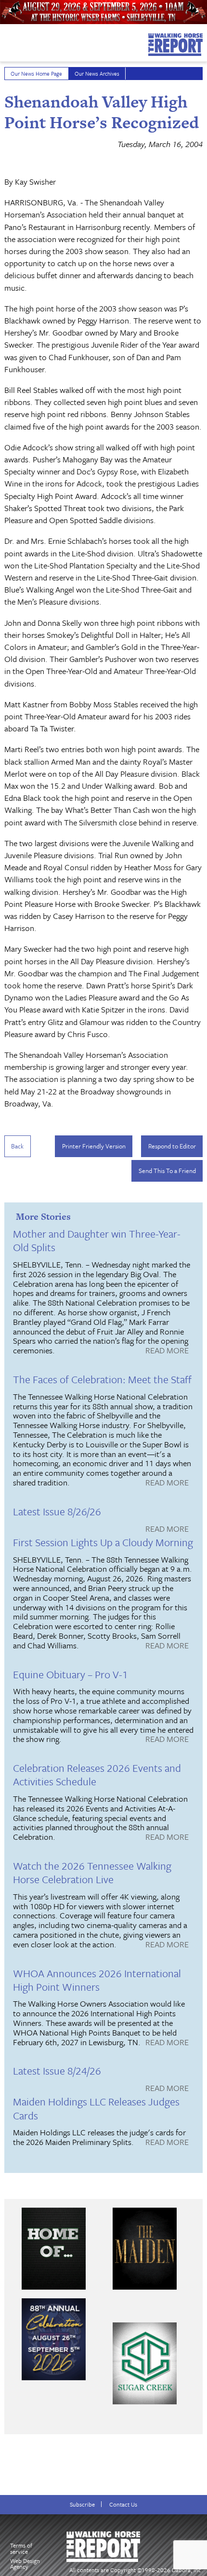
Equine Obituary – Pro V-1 (71, 1674)
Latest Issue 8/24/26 (57, 2070)
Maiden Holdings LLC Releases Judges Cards (96, 2108)
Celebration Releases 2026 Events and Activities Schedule (97, 1774)
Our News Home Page (36, 74)
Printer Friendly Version (94, 1146)
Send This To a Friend (167, 1171)
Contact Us (123, 2504)
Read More (167, 1351)
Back (17, 1146)
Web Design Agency (25, 2564)
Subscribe (82, 2504)
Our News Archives (97, 74)
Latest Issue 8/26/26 (57, 1511)
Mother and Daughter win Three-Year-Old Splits (97, 1240)
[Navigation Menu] (6, 40)
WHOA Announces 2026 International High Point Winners (97, 1980)
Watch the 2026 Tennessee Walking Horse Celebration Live (92, 1872)
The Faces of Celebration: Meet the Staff (102, 1379)
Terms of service (21, 2548)
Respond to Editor (172, 1146)
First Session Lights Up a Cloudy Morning (103, 1542)
